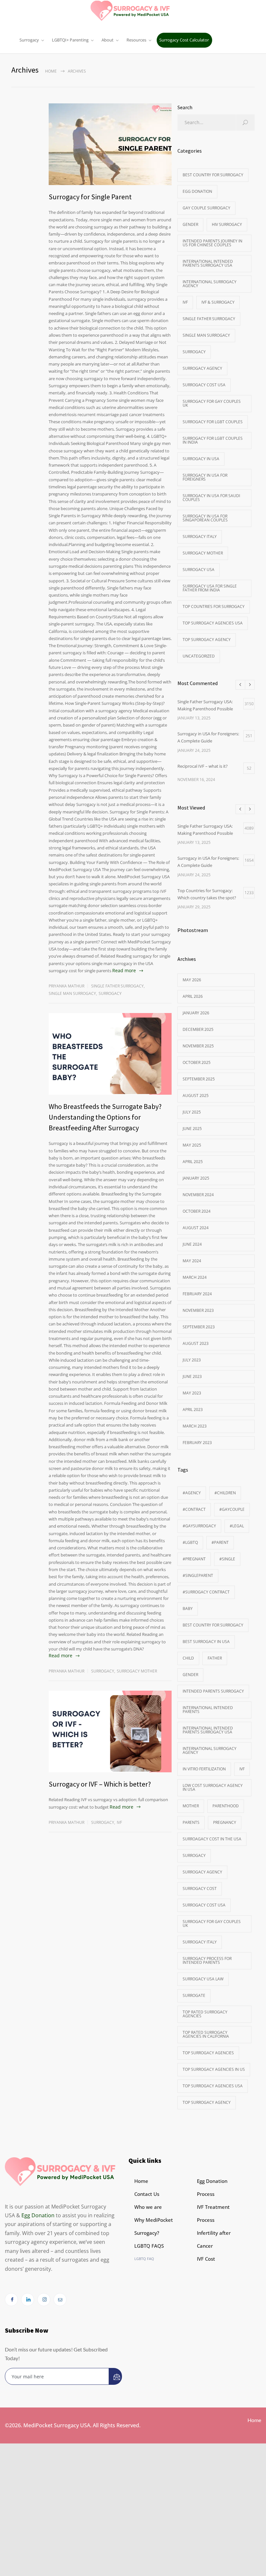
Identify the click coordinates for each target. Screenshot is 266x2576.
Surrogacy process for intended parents (207, 1960)
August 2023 (196, 1343)
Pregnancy (225, 1822)
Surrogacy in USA (201, 459)
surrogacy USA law (203, 1979)
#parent (220, 1542)
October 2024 (197, 1211)
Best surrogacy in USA (206, 1642)
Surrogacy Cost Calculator (184, 40)
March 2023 (195, 1426)
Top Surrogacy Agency (207, 640)
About (108, 40)
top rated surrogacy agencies (205, 2014)
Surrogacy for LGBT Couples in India (213, 440)
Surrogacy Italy (200, 536)
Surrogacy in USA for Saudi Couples (211, 498)
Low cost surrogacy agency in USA (213, 1787)
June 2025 (192, 1129)
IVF (119, 1822)
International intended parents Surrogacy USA (208, 1730)
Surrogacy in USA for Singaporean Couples (205, 518)
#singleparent (198, 1575)
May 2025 (192, 1145)
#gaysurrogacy (199, 1526)
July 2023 (192, 1360)
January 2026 (196, 1013)
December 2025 (198, 1029)
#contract (194, 1509)
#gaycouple (232, 1509)
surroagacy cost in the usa (212, 1839)
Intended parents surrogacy (213, 1691)
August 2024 (196, 1228)
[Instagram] (44, 2300)
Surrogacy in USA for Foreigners (205, 477)
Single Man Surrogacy (72, 993)
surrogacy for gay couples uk (212, 403)
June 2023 (192, 1376)
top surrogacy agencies (208, 2053)
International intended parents (208, 1710)
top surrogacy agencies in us (214, 2069)
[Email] (60, 2300)
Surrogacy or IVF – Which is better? (100, 1784)
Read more (124, 970)
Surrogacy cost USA (204, 385)
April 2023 (193, 1410)
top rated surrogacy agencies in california (206, 2034)
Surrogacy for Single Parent (90, 197)
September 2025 (199, 1079)
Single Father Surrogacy (117, 986)
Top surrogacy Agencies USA (213, 623)
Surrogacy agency (202, 368)
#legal (237, 1526)
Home (51, 71)
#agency (192, 1493)
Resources (136, 40)
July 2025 (192, 1112)
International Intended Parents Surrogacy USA (208, 263)
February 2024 (197, 1294)
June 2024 (192, 1244)
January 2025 (196, 1178)
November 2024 (198, 1195)
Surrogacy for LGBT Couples (213, 422)
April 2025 (193, 1162)
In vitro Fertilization (204, 1769)
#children (225, 1493)
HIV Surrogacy (227, 224)
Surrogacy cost (200, 1888)
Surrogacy (29, 40)
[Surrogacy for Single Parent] (110, 144)
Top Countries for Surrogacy (214, 606)
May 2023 (192, 1393)
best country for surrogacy (213, 175)
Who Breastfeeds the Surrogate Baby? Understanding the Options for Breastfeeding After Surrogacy (105, 1117)
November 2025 (198, 1046)
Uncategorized (199, 656)
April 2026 (193, 996)
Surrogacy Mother (137, 1671)
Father (215, 1658)
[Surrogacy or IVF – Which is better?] (110, 1731)
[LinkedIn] (28, 2300)
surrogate (194, 1995)
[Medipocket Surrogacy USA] (133, 10)
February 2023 (197, 1443)
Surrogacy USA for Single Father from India (210, 588)
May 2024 (192, 1261)
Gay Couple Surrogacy (206, 208)
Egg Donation (197, 191)
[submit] (115, 2376)
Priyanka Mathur (66, 986)
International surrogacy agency (210, 284)
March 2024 (195, 1277)
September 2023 (199, 1327)
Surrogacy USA (199, 570)
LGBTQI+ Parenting (70, 40)
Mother (191, 1806)
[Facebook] (11, 2300)
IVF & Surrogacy (218, 302)
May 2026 (192, 980)
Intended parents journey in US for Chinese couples (212, 243)
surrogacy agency (202, 1872)
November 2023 (198, 1310)
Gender (190, 224)
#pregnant (194, 1559)
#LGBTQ (190, 1542)
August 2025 (196, 1096)
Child (188, 1658)
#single (227, 1559)
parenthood (226, 1806)
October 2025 (197, 1062)
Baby (188, 1609)
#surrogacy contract (206, 1592)
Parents (191, 1822)
